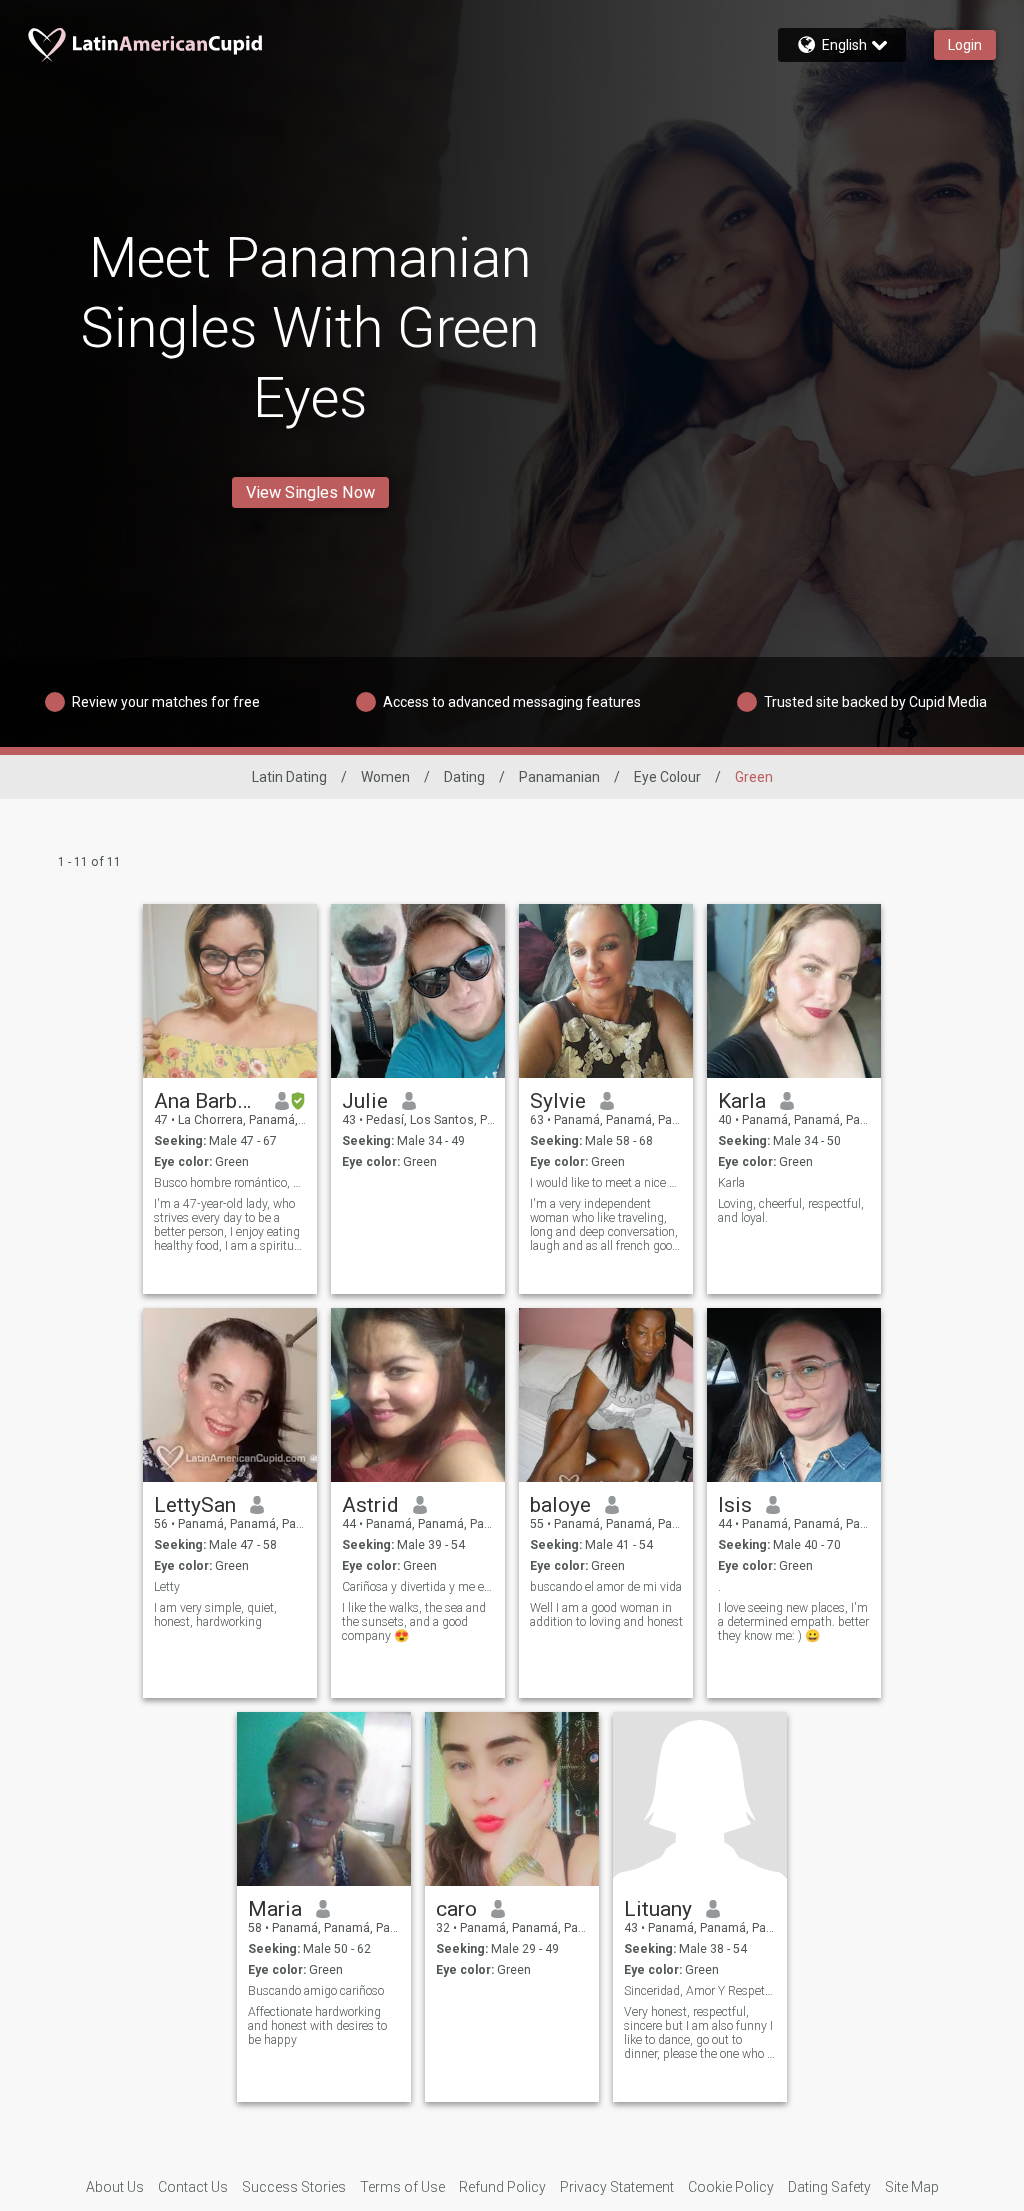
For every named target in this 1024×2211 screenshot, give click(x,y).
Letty (167, 1587)
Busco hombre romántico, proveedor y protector (230, 1183)
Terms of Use (402, 2187)
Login (965, 45)
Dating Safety (829, 2187)
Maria (275, 1909)
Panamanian (559, 777)
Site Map (912, 2187)
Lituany (658, 1909)
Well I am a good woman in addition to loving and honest (606, 1615)
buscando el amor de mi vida (606, 1587)
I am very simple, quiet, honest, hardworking (215, 1615)
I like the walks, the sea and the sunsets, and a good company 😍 (414, 1622)
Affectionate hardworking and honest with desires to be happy (317, 2026)
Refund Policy (502, 2187)
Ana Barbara (207, 1101)
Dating (464, 777)
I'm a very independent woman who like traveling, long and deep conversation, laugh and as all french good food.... (604, 1225)
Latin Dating (289, 777)
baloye (560, 1505)
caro (456, 1909)
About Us (115, 2187)
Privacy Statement (617, 2187)
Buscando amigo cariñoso (316, 1991)
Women (385, 777)
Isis (735, 1505)
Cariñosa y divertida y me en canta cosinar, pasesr (418, 1587)
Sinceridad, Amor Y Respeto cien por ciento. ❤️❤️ (700, 1991)
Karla (742, 1101)
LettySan (195, 1505)
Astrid (370, 1505)
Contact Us (193, 2187)
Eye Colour (667, 777)
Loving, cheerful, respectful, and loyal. (791, 1211)
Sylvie (558, 1101)
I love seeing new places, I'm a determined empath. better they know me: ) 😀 (793, 1622)
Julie (365, 1101)
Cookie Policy (731, 2187)
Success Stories (294, 2187)
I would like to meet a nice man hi (606, 1183)
